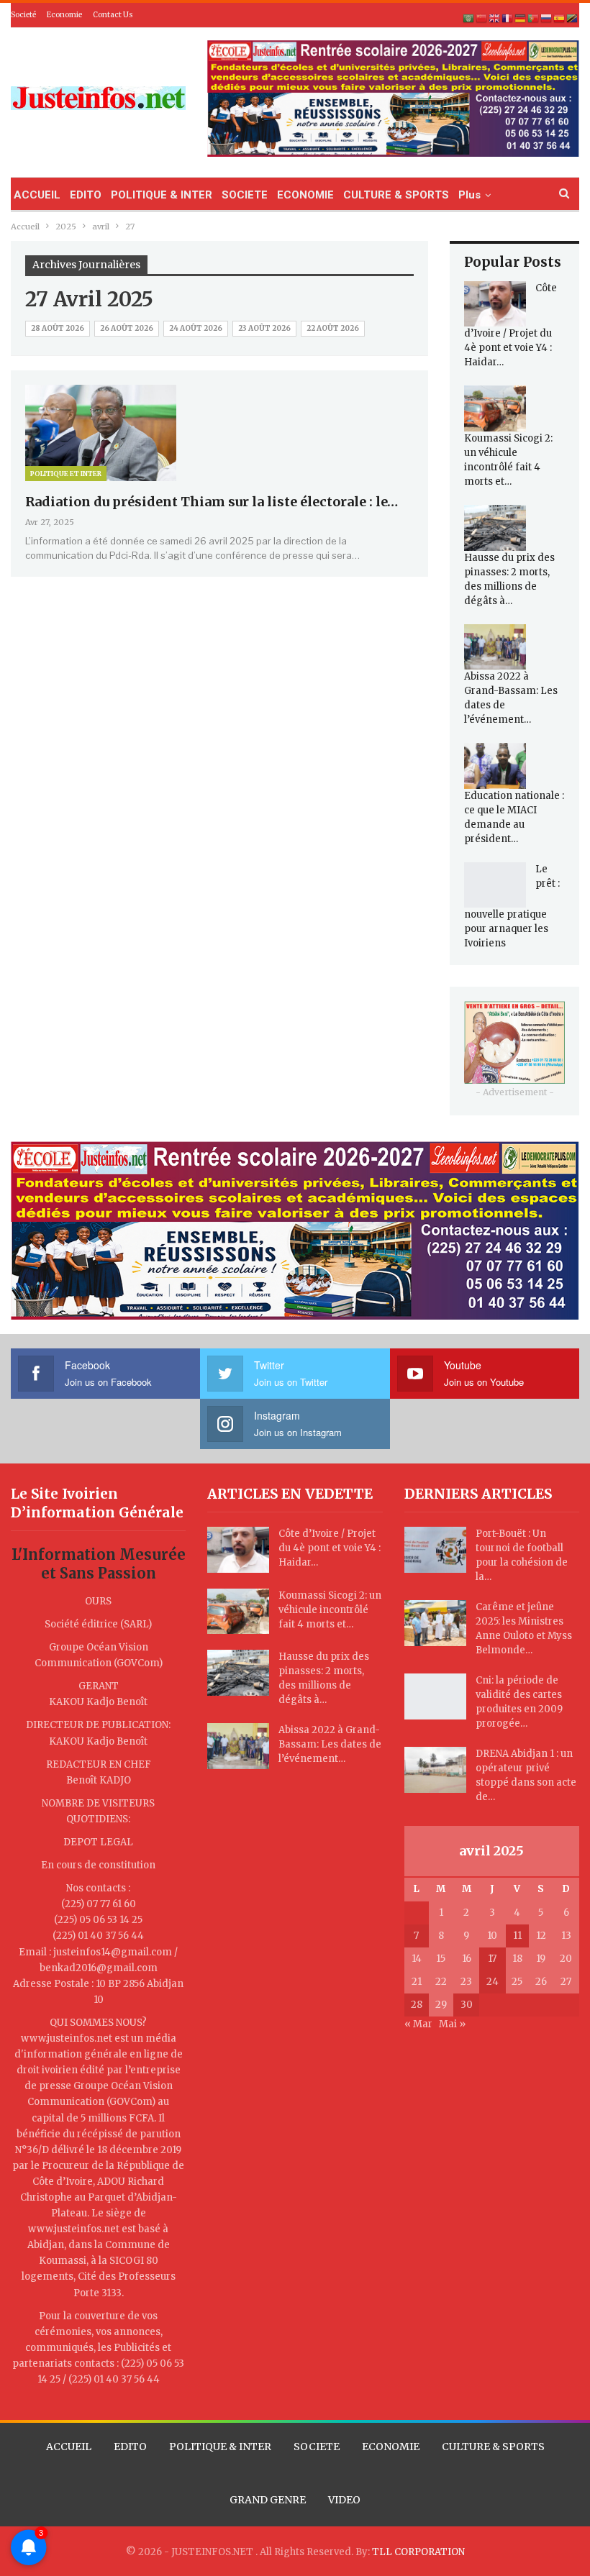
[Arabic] (469, 18)
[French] (508, 18)
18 (517, 1959)
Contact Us (113, 15)
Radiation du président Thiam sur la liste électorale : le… (212, 502)
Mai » (452, 2024)
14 (417, 1959)
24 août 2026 (196, 328)
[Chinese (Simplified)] (482, 18)
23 (466, 1982)
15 (441, 1959)
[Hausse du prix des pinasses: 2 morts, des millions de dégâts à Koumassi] (495, 528)
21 (417, 1982)
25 (517, 1982)
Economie (64, 15)
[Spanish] (560, 18)
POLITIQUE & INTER (162, 195)
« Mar (418, 2024)
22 (441, 1982)
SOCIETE (245, 195)
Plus (469, 195)
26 (541, 1982)
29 (441, 2005)
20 (566, 1959)
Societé (23, 15)
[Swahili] (573, 18)
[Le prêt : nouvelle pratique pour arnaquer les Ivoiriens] (495, 885)
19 (541, 1959)
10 (492, 1936)
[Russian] (547, 18)
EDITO (86, 195)
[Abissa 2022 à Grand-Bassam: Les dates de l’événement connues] (495, 647)
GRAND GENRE (268, 2500)
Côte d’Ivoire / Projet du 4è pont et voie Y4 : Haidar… (330, 1548)
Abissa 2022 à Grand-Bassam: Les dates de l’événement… (330, 1744)
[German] (521, 18)
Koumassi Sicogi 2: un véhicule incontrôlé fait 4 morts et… (330, 1610)
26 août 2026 (127, 328)
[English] (495, 18)
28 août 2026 (58, 328)
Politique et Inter (66, 474)
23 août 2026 (264, 328)
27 (566, 1982)
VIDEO (344, 2500)
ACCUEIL (37, 195)
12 (541, 1936)
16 (467, 1959)
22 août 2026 (333, 328)
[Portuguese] (534, 18)
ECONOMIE (305, 195)
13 (566, 1936)
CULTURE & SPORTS (396, 195)
